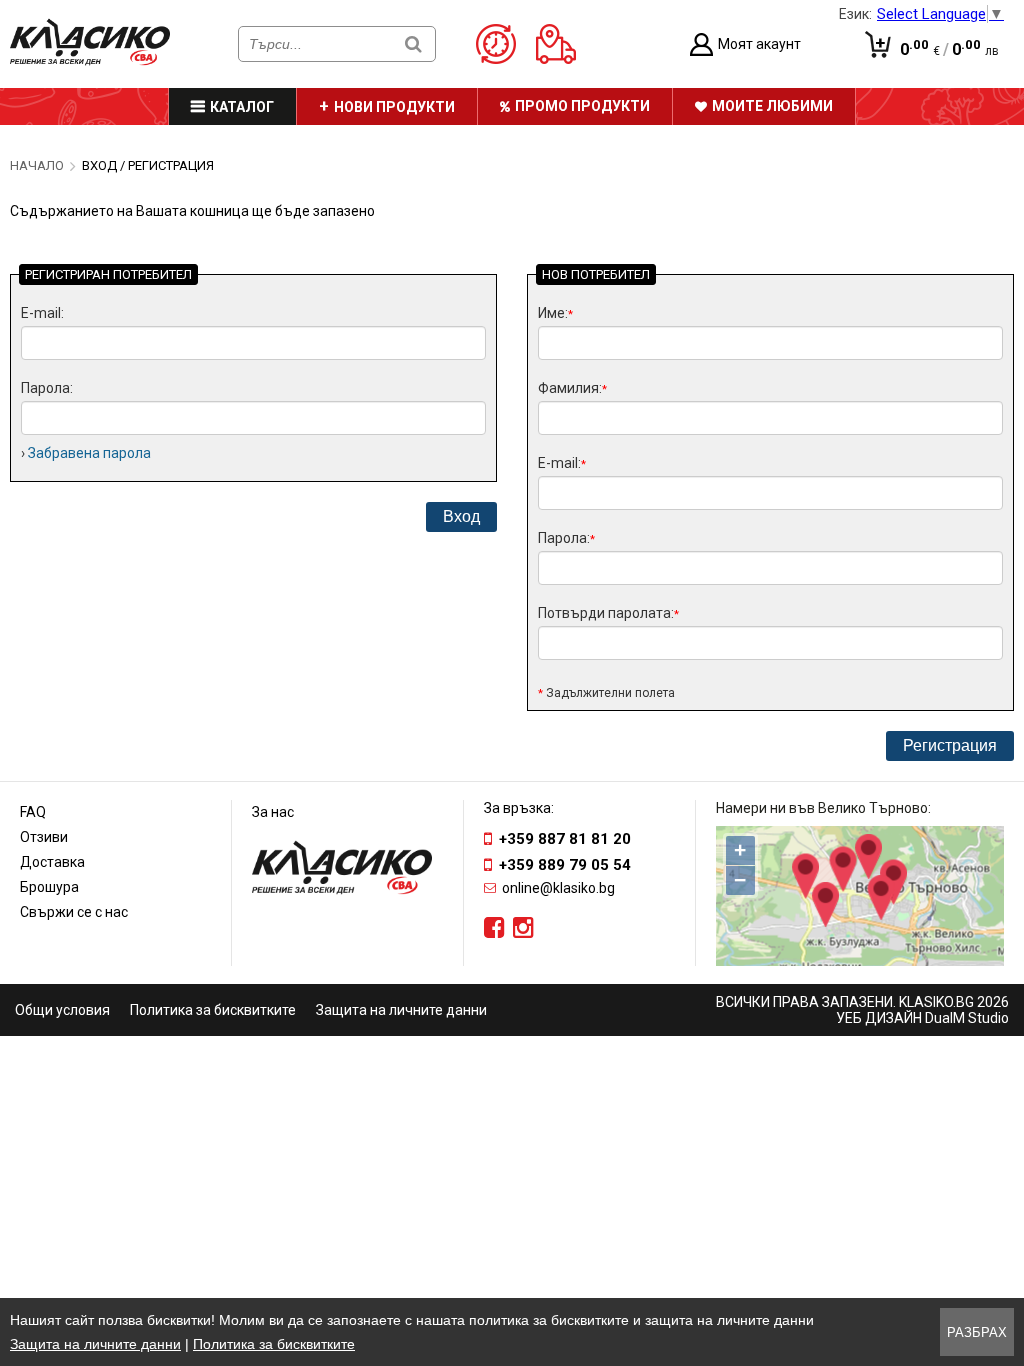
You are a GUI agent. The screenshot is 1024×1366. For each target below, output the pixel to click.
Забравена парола (89, 453)
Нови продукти (394, 107)
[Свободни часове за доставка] (503, 44)
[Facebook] (494, 928)
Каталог (242, 107)
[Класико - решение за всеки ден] (90, 61)
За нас (273, 812)
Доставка (52, 862)
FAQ (33, 812)
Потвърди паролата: (608, 613)
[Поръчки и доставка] (563, 44)
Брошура (49, 887)
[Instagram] (523, 928)
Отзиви (44, 837)
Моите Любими (772, 106)
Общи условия (62, 1010)
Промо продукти (582, 106)
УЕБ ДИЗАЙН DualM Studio (922, 1018)
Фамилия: (572, 388)
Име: (555, 313)
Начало (37, 165)
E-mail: (42, 313)
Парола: (47, 388)
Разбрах (977, 1332)
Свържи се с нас (74, 912)
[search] (413, 43)
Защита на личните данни (401, 1010)
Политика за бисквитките (213, 1010)
